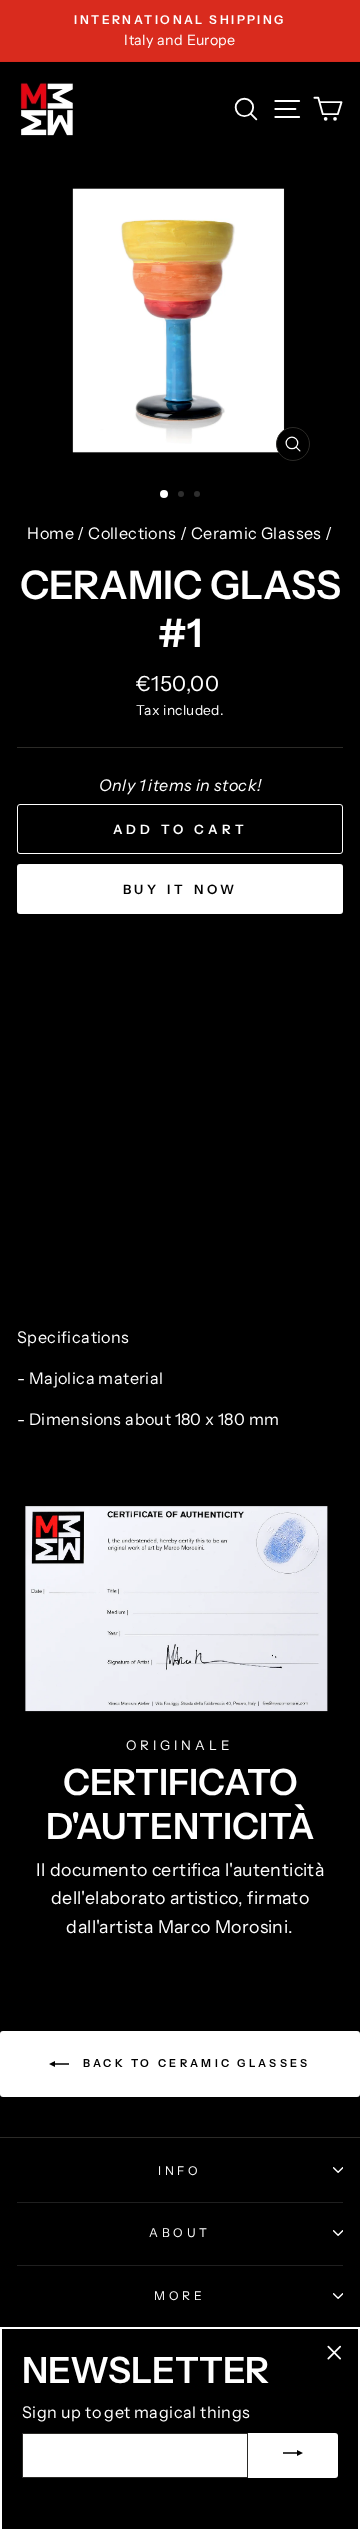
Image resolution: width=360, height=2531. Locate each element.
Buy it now (180, 889)
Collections (132, 533)
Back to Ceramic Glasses (193, 2063)
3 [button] (199, 496)
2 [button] (183, 496)
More (180, 2295)
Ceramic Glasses (256, 533)
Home (50, 533)
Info (180, 2170)
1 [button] (165, 495)
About (180, 2232)
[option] (180, 31)
